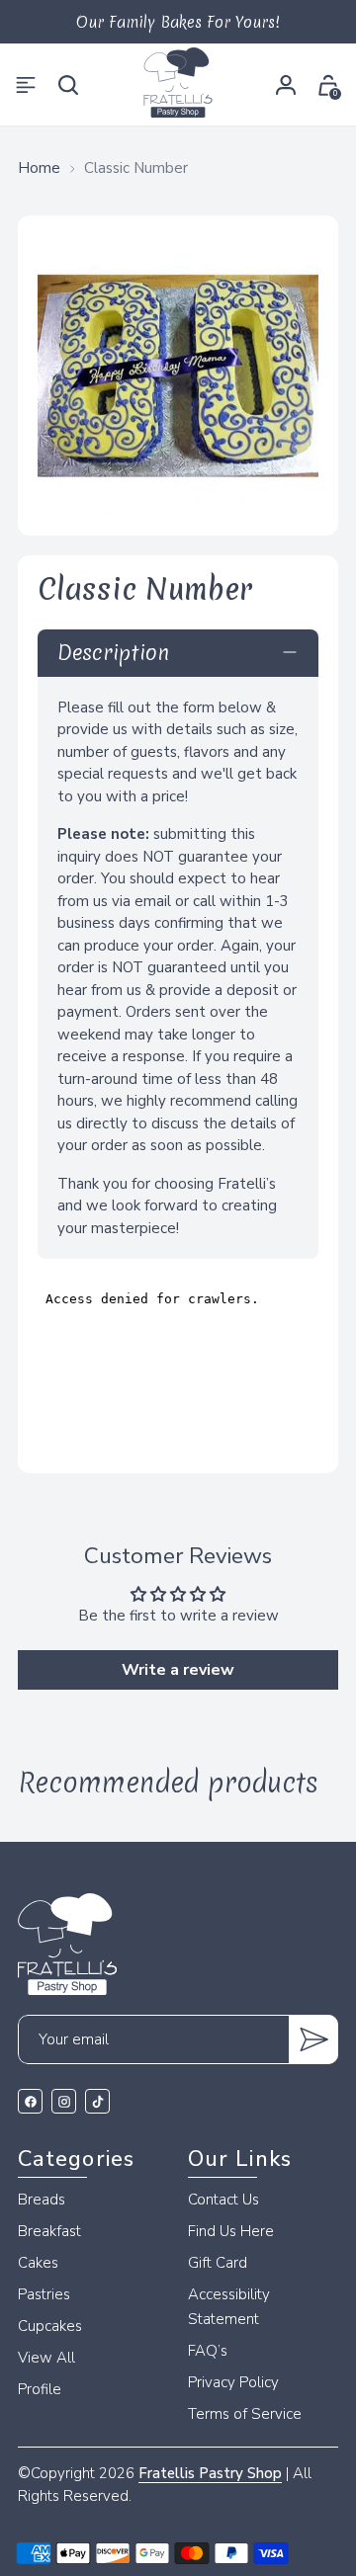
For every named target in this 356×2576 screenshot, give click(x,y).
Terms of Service (245, 2414)
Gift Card (218, 2263)
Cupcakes (50, 2326)
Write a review (178, 1670)
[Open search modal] (71, 84)
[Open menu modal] (28, 84)
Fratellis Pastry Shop (210, 2473)
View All (46, 2358)
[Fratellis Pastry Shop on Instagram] (64, 2101)
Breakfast (49, 2231)
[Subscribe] (313, 2039)
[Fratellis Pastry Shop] (178, 83)
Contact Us (223, 2200)
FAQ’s (208, 2351)
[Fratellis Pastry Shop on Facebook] (30, 2101)
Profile (40, 2389)
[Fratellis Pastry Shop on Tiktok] (97, 2101)
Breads (42, 2200)
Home (39, 168)
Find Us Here (231, 2231)
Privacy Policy (233, 2382)
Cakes (38, 2263)
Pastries (44, 2294)
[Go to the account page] (285, 84)
